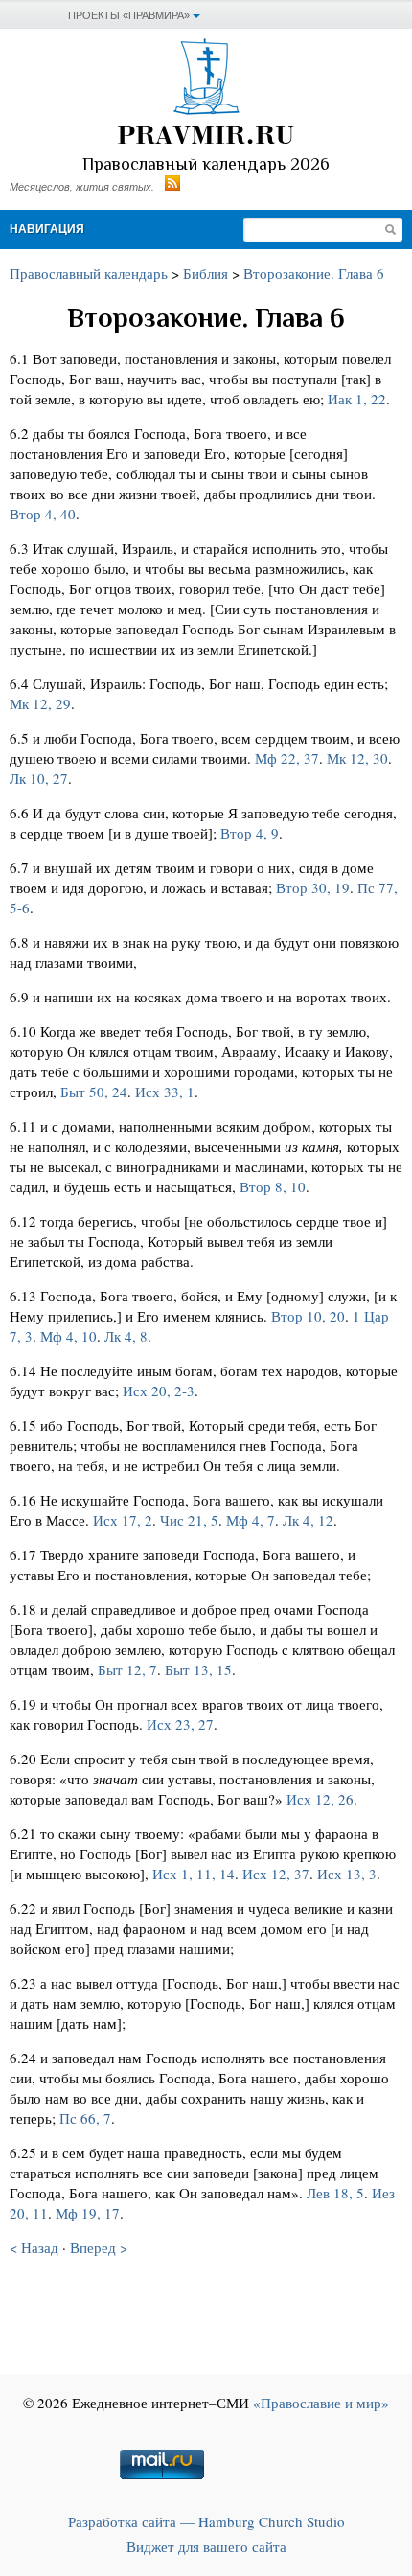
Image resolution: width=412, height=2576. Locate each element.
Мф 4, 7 (251, 1520)
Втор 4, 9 (250, 833)
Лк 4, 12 (308, 1520)
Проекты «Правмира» (129, 15)
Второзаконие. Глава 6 (314, 273)
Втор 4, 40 (43, 514)
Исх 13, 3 (347, 1874)
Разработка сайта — (206, 2521)
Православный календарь (89, 273)
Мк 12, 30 (357, 758)
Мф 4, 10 (69, 1336)
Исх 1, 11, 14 (194, 1874)
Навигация (47, 229)
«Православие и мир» (321, 2403)
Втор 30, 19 (313, 887)
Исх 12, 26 (320, 1799)
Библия (206, 273)
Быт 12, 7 (127, 1669)
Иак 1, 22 (357, 399)
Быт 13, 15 (198, 1669)
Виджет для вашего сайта (206, 2546)
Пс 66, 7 (85, 2118)
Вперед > (99, 2247)
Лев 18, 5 (335, 2193)
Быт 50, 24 (94, 1092)
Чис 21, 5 (189, 1520)
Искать (390, 230)
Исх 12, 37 (276, 1874)
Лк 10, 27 (39, 778)
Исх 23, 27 (180, 1724)
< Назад (34, 2247)
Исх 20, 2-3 (159, 1391)
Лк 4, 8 (126, 1336)
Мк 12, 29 (40, 703)
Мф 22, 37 (287, 758)
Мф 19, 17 (88, 2213)
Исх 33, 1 (165, 1092)
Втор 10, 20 (308, 1316)
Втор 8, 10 (273, 1186)
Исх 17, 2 (123, 1520)
